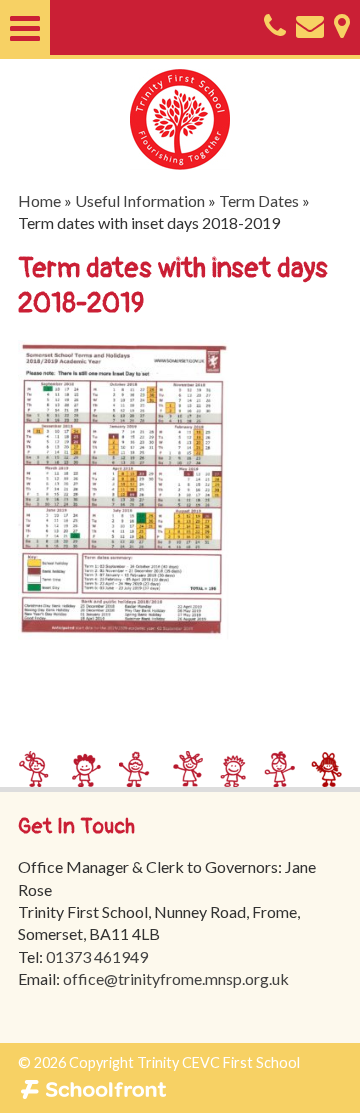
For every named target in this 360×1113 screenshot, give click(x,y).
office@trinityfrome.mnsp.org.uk (176, 978)
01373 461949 (97, 956)
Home (39, 200)
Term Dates (259, 200)
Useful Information (140, 200)
